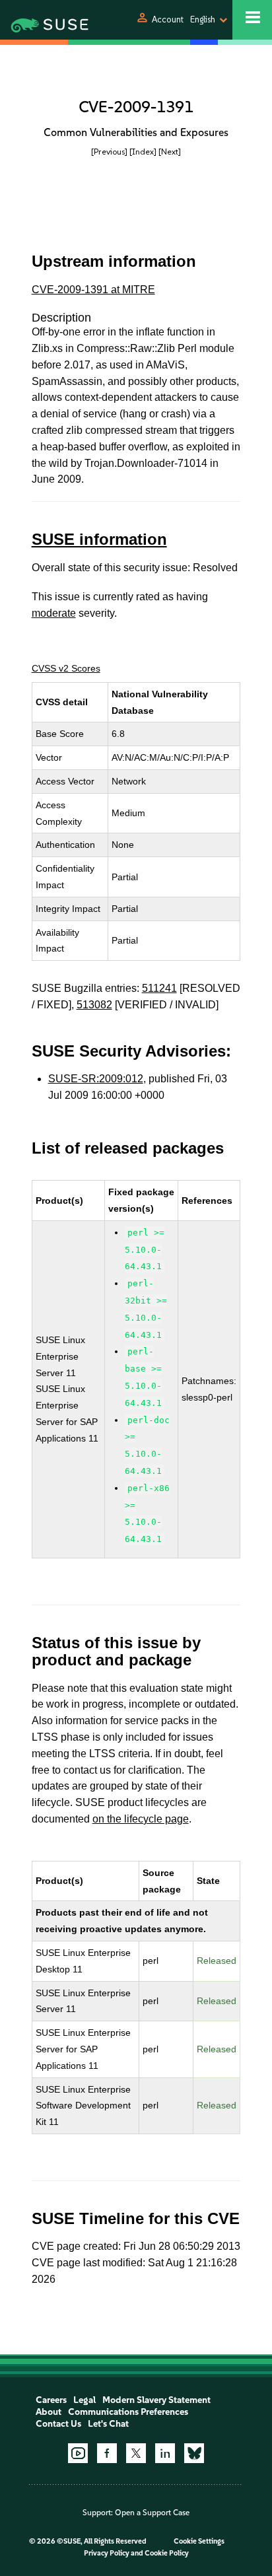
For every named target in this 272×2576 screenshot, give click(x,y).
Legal (85, 2400)
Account (168, 19)
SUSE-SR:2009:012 (96, 1079)
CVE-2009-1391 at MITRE (93, 290)
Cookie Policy (167, 2553)
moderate (54, 613)
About (49, 2412)
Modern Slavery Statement (156, 2400)
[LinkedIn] (165, 2453)
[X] (136, 2453)
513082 (94, 1005)
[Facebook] (107, 2453)
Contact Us (58, 2424)
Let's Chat (108, 2424)
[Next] (170, 152)
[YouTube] (78, 2453)
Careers (51, 2400)
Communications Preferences (128, 2412)
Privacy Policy (107, 2553)
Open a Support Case (152, 2513)
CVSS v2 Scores (66, 668)
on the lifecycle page (141, 1819)
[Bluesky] (194, 2453)
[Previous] (109, 152)
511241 (159, 988)
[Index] (143, 152)
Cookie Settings (199, 2541)
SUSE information (99, 539)
